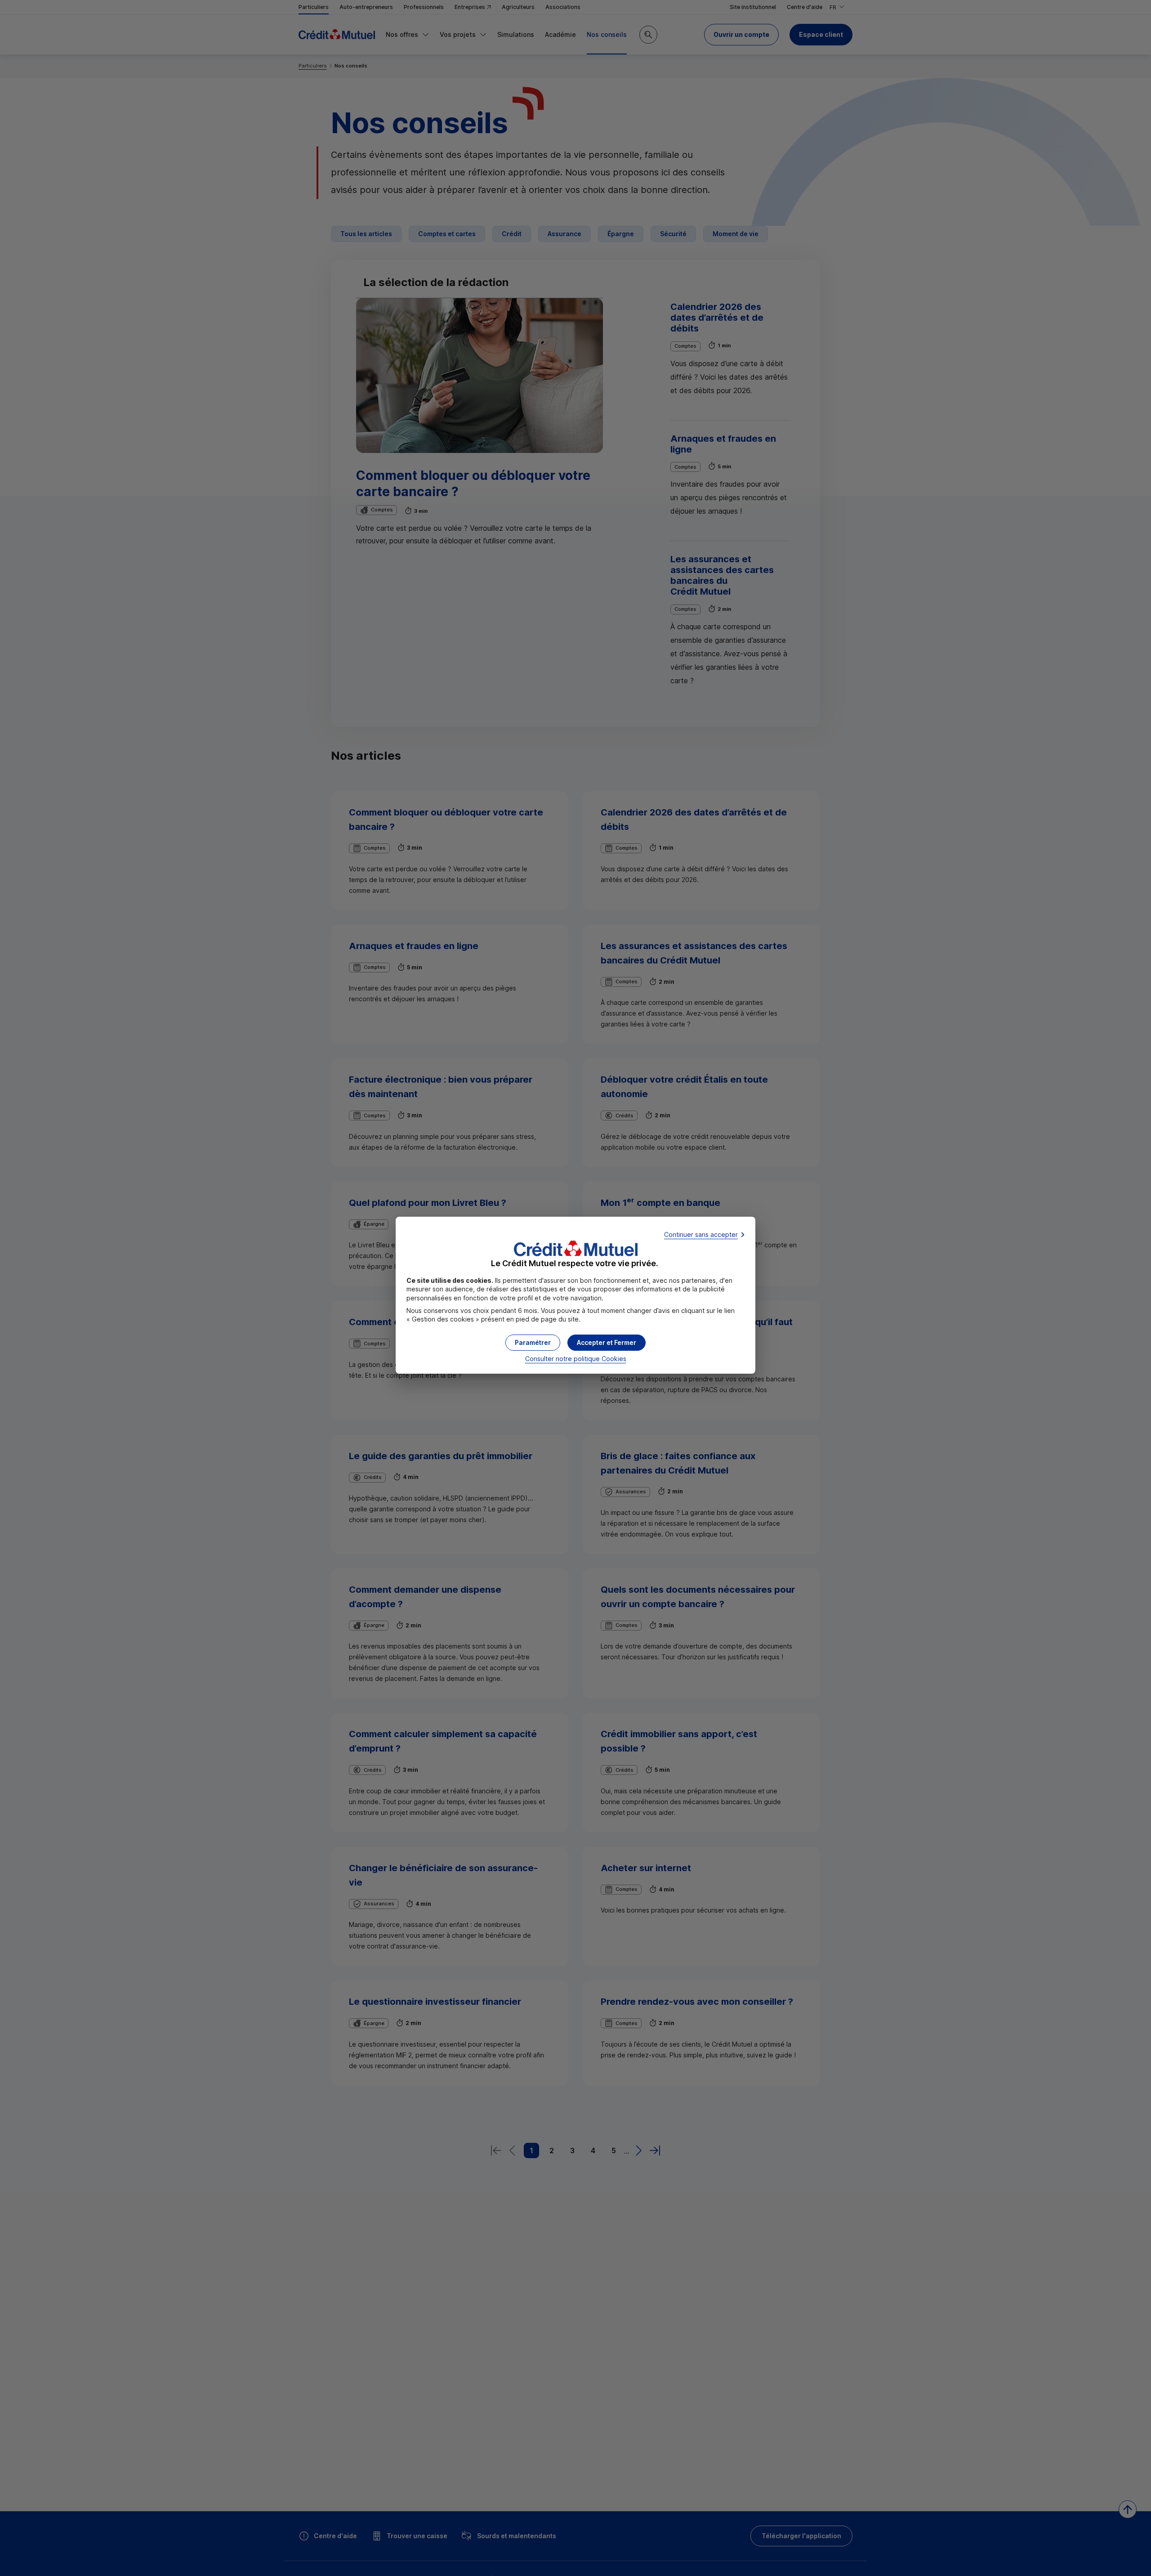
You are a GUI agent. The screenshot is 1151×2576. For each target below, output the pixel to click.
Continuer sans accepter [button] (701, 1234)
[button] (607, 1343)
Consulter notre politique (576, 1359)
